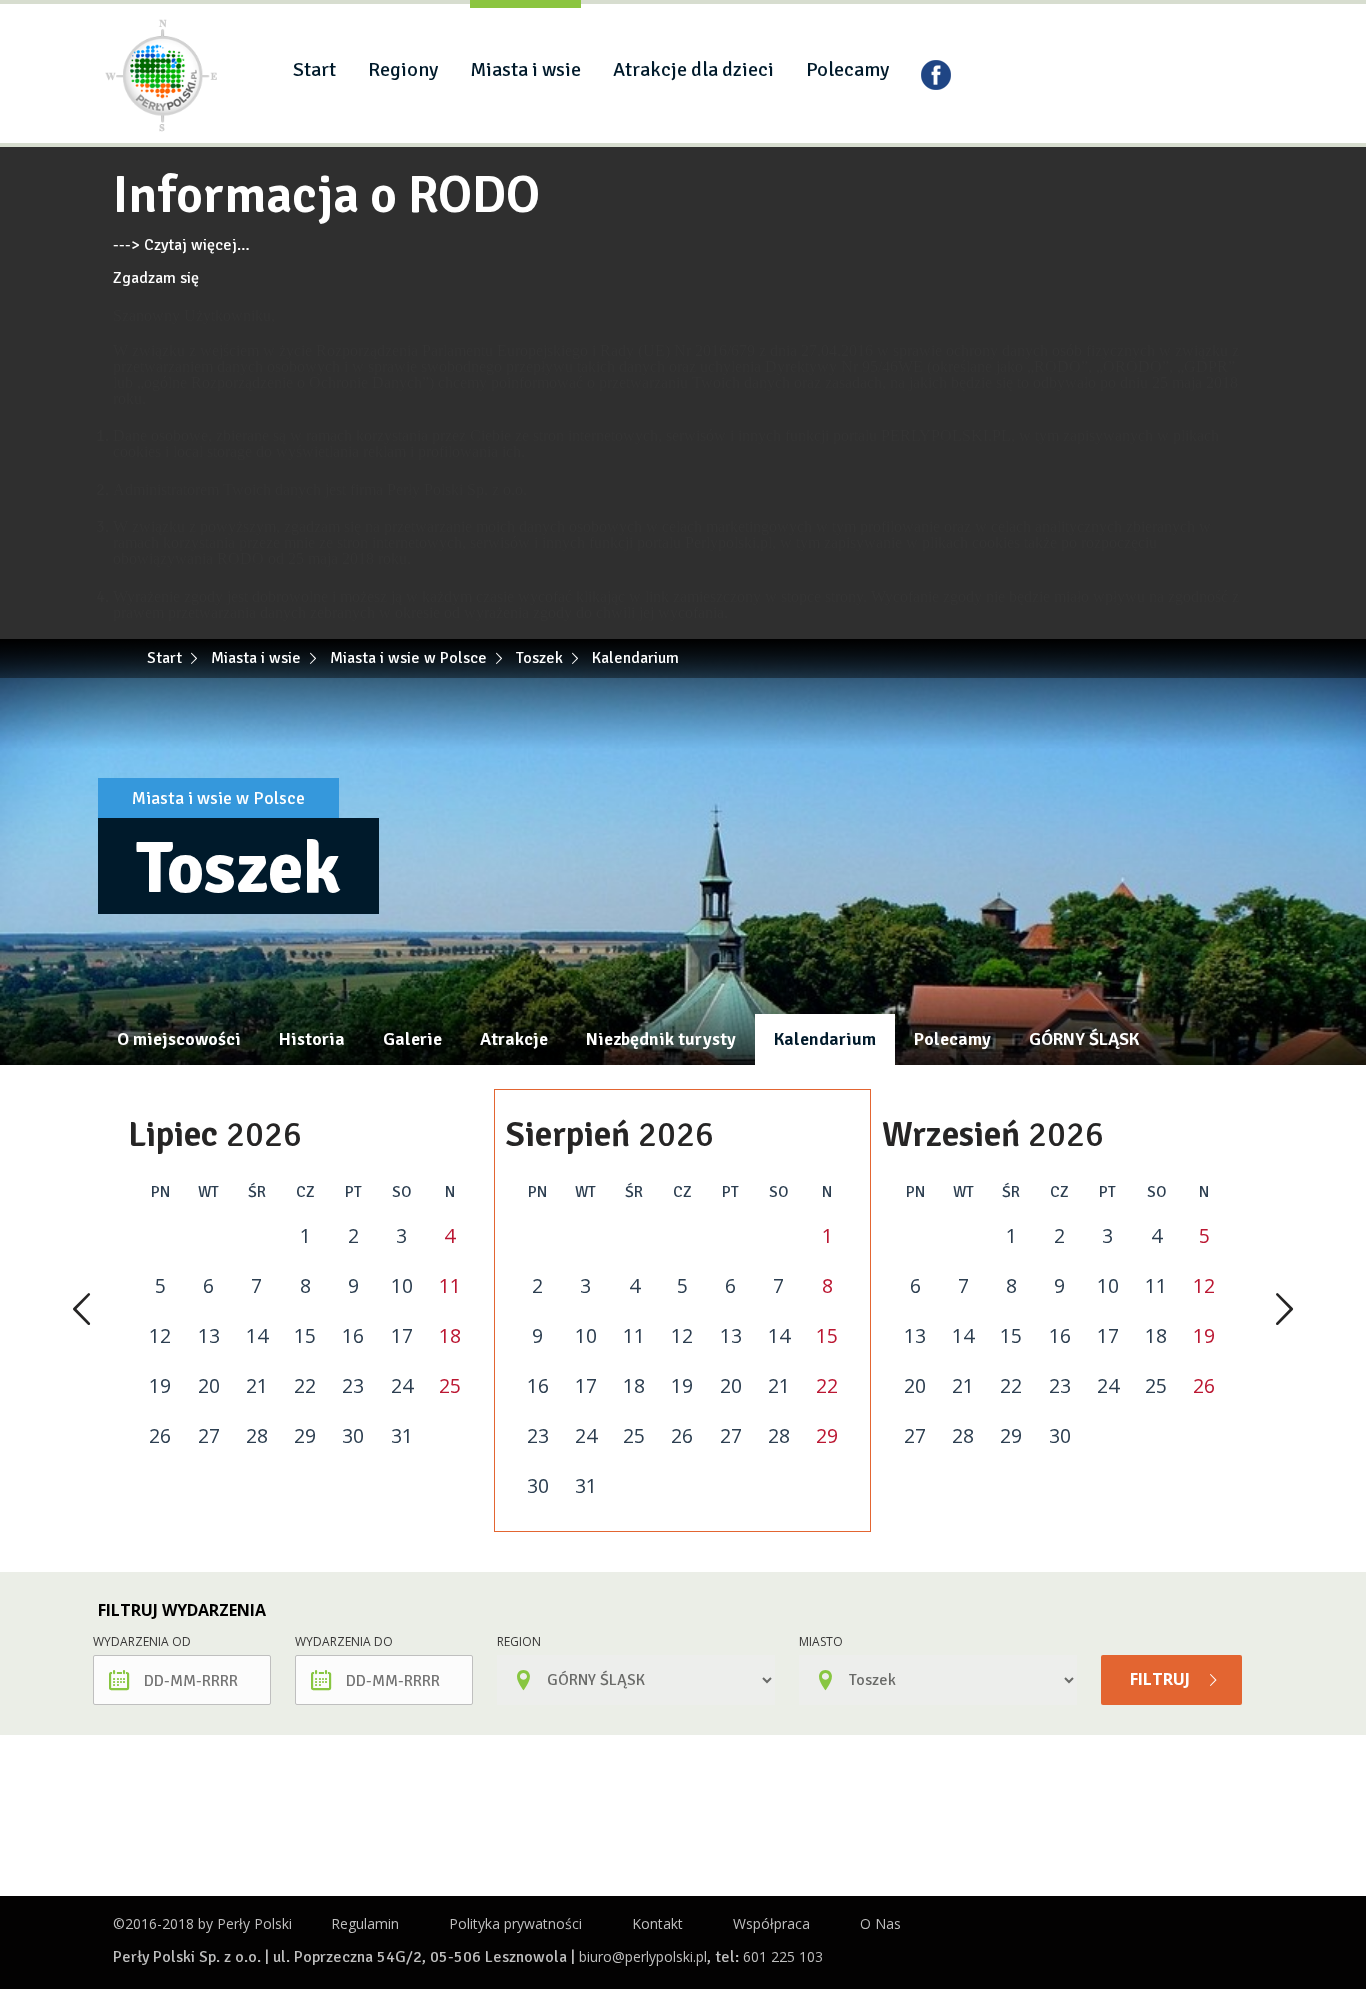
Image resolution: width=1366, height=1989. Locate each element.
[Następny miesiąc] (1284, 1311)
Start (314, 69)
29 (305, 1436)
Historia (312, 1039)
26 (160, 1436)
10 (402, 1286)
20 (209, 1386)
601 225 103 (783, 1956)
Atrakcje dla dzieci (693, 69)
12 (160, 1336)
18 (450, 1336)
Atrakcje (514, 1039)
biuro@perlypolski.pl (643, 1956)
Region (519, 1641)
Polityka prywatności (515, 1923)
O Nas (880, 1923)
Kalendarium (825, 1039)
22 (305, 1386)
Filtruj (1162, 1679)
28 (257, 1436)
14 (257, 1336)
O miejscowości (179, 1039)
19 (160, 1386)
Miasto (821, 1641)
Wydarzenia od (142, 1641)
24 (402, 1386)
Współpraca (771, 1923)
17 (402, 1336)
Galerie (412, 1039)
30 (353, 1436)
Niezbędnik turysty (661, 1039)
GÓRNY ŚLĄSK (1084, 1039)
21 (257, 1386)
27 (209, 1436)
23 (353, 1386)
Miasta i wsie (525, 69)
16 (353, 1336)
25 (450, 1386)
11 (450, 1286)
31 (402, 1436)
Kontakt (657, 1923)
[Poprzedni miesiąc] (81, 1311)
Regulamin (365, 1923)
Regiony (403, 69)
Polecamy (847, 69)
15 (305, 1336)
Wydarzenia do (344, 1641)
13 (209, 1336)
